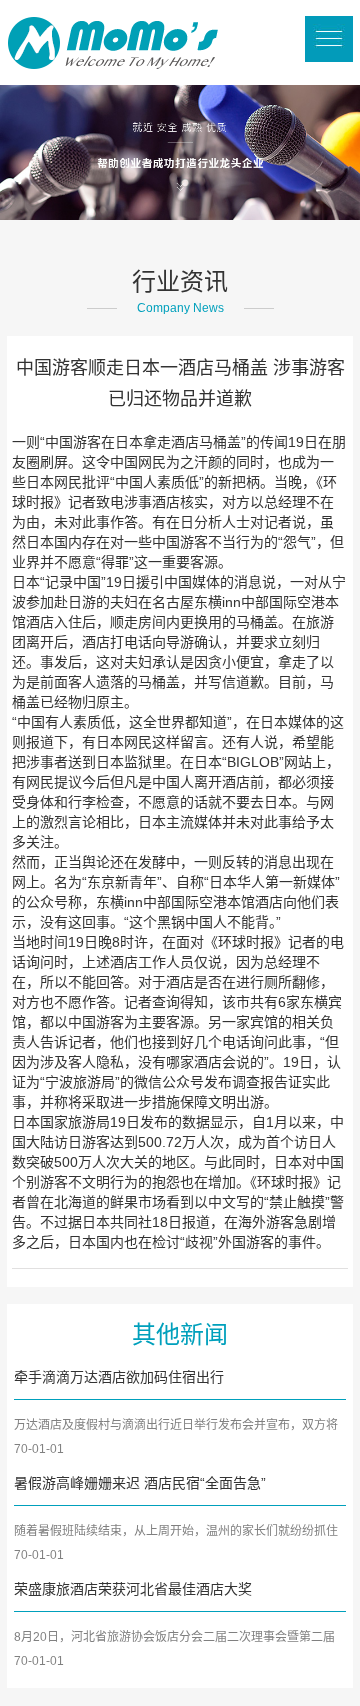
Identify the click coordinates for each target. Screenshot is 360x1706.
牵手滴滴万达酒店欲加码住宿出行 (119, 1377)
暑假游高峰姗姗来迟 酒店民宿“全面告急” (140, 1483)
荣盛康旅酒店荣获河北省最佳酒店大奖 (133, 1589)
